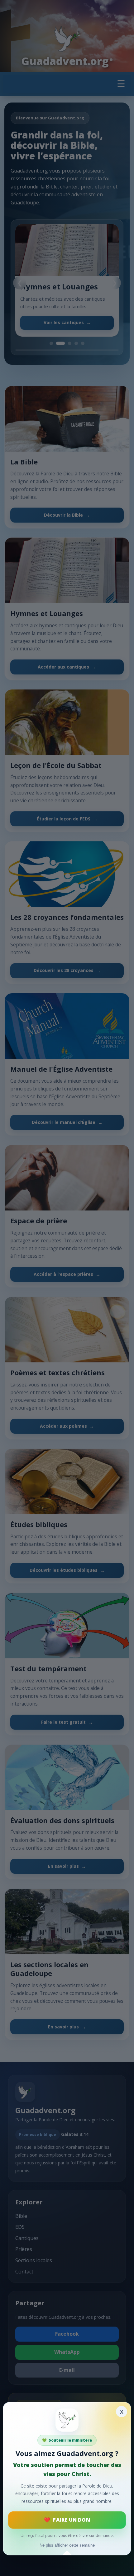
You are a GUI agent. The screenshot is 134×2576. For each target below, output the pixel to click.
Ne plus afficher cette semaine (67, 2545)
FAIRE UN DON (71, 2520)
